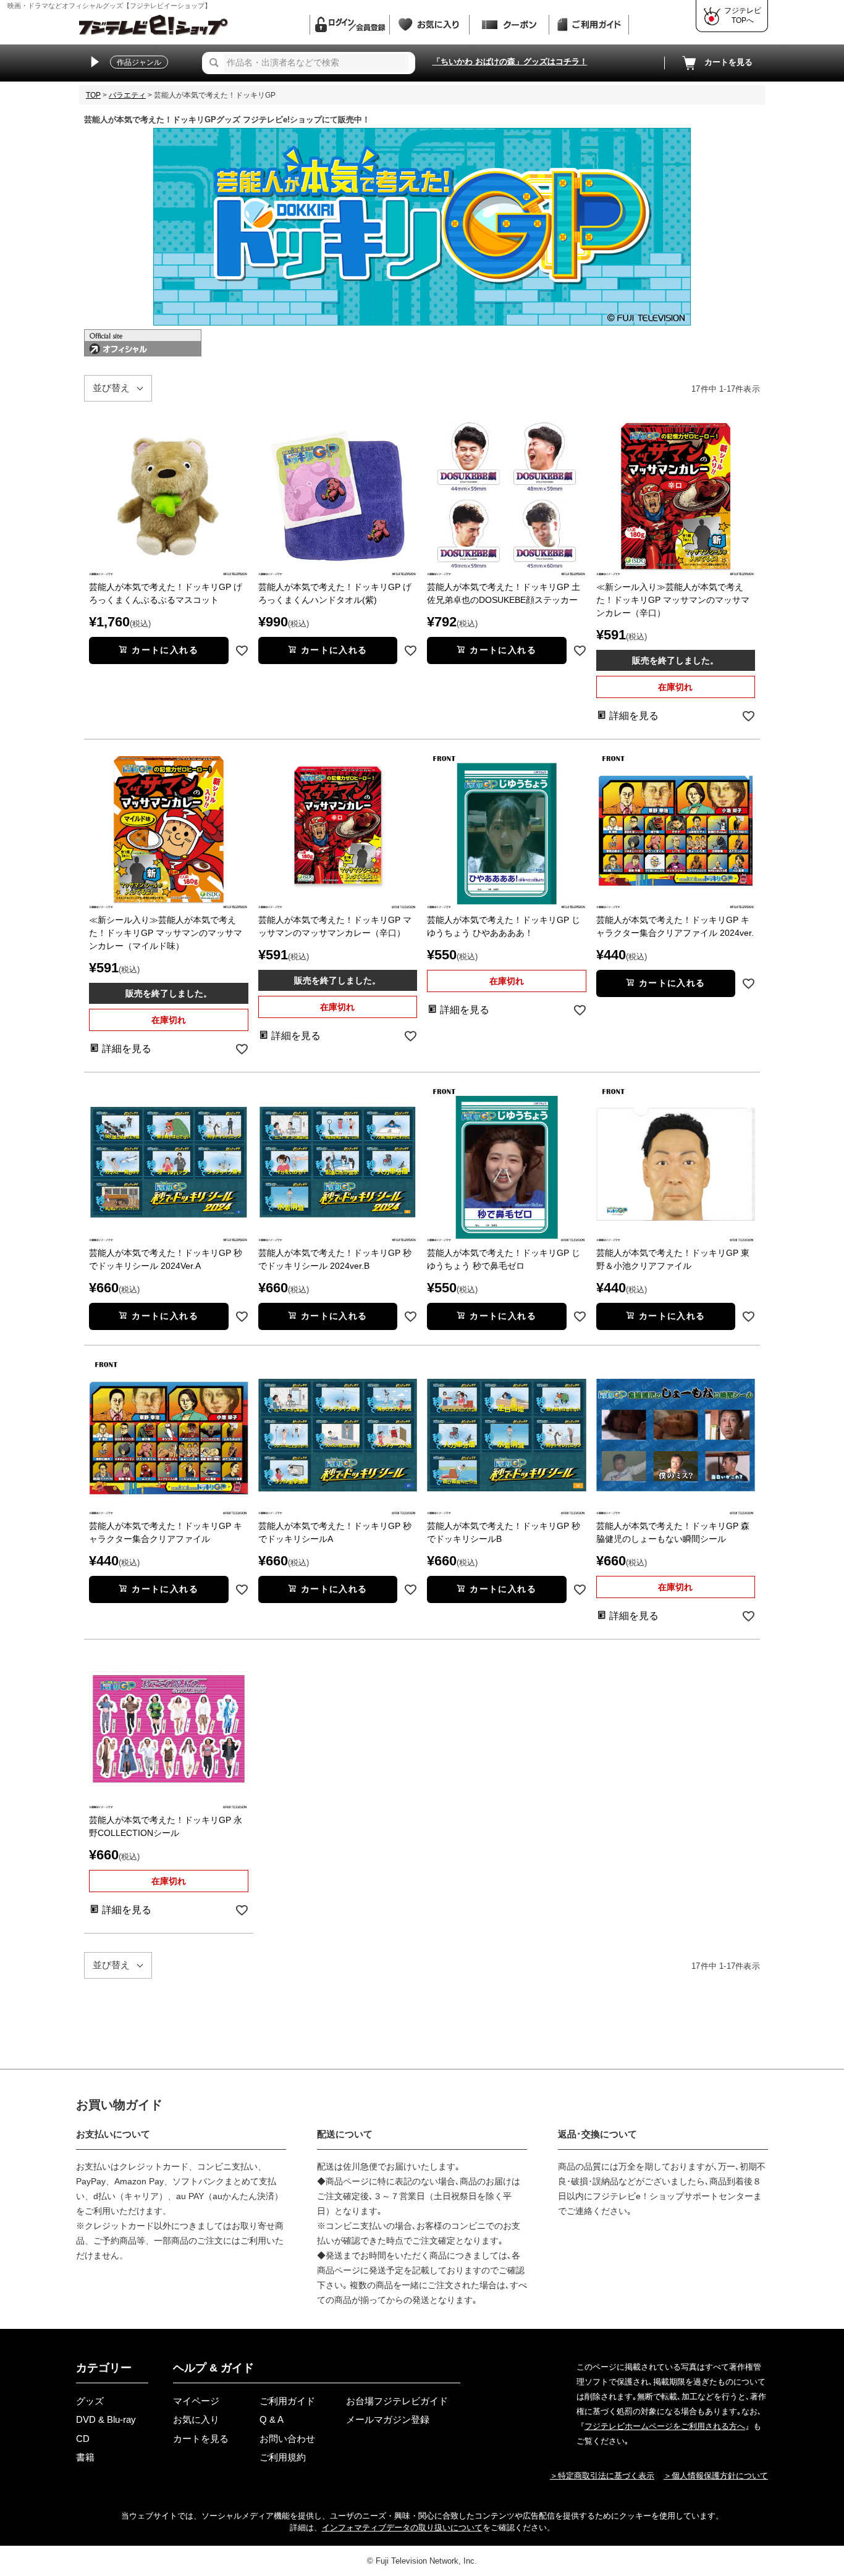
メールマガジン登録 (388, 2419)
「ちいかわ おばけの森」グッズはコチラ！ (510, 61)
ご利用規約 (283, 2457)
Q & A (272, 2419)
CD (83, 2439)
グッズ (90, 2401)
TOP (93, 95)
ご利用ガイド (287, 2401)
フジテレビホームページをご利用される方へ (665, 2426)
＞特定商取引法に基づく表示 (602, 2476)
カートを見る (728, 62)
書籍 (85, 2457)
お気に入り (196, 2419)
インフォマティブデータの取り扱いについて (402, 2528)
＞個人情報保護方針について (716, 2476)
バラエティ (127, 95)
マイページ (196, 2401)
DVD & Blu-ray (106, 2419)
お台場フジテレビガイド (397, 2401)
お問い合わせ (287, 2439)
